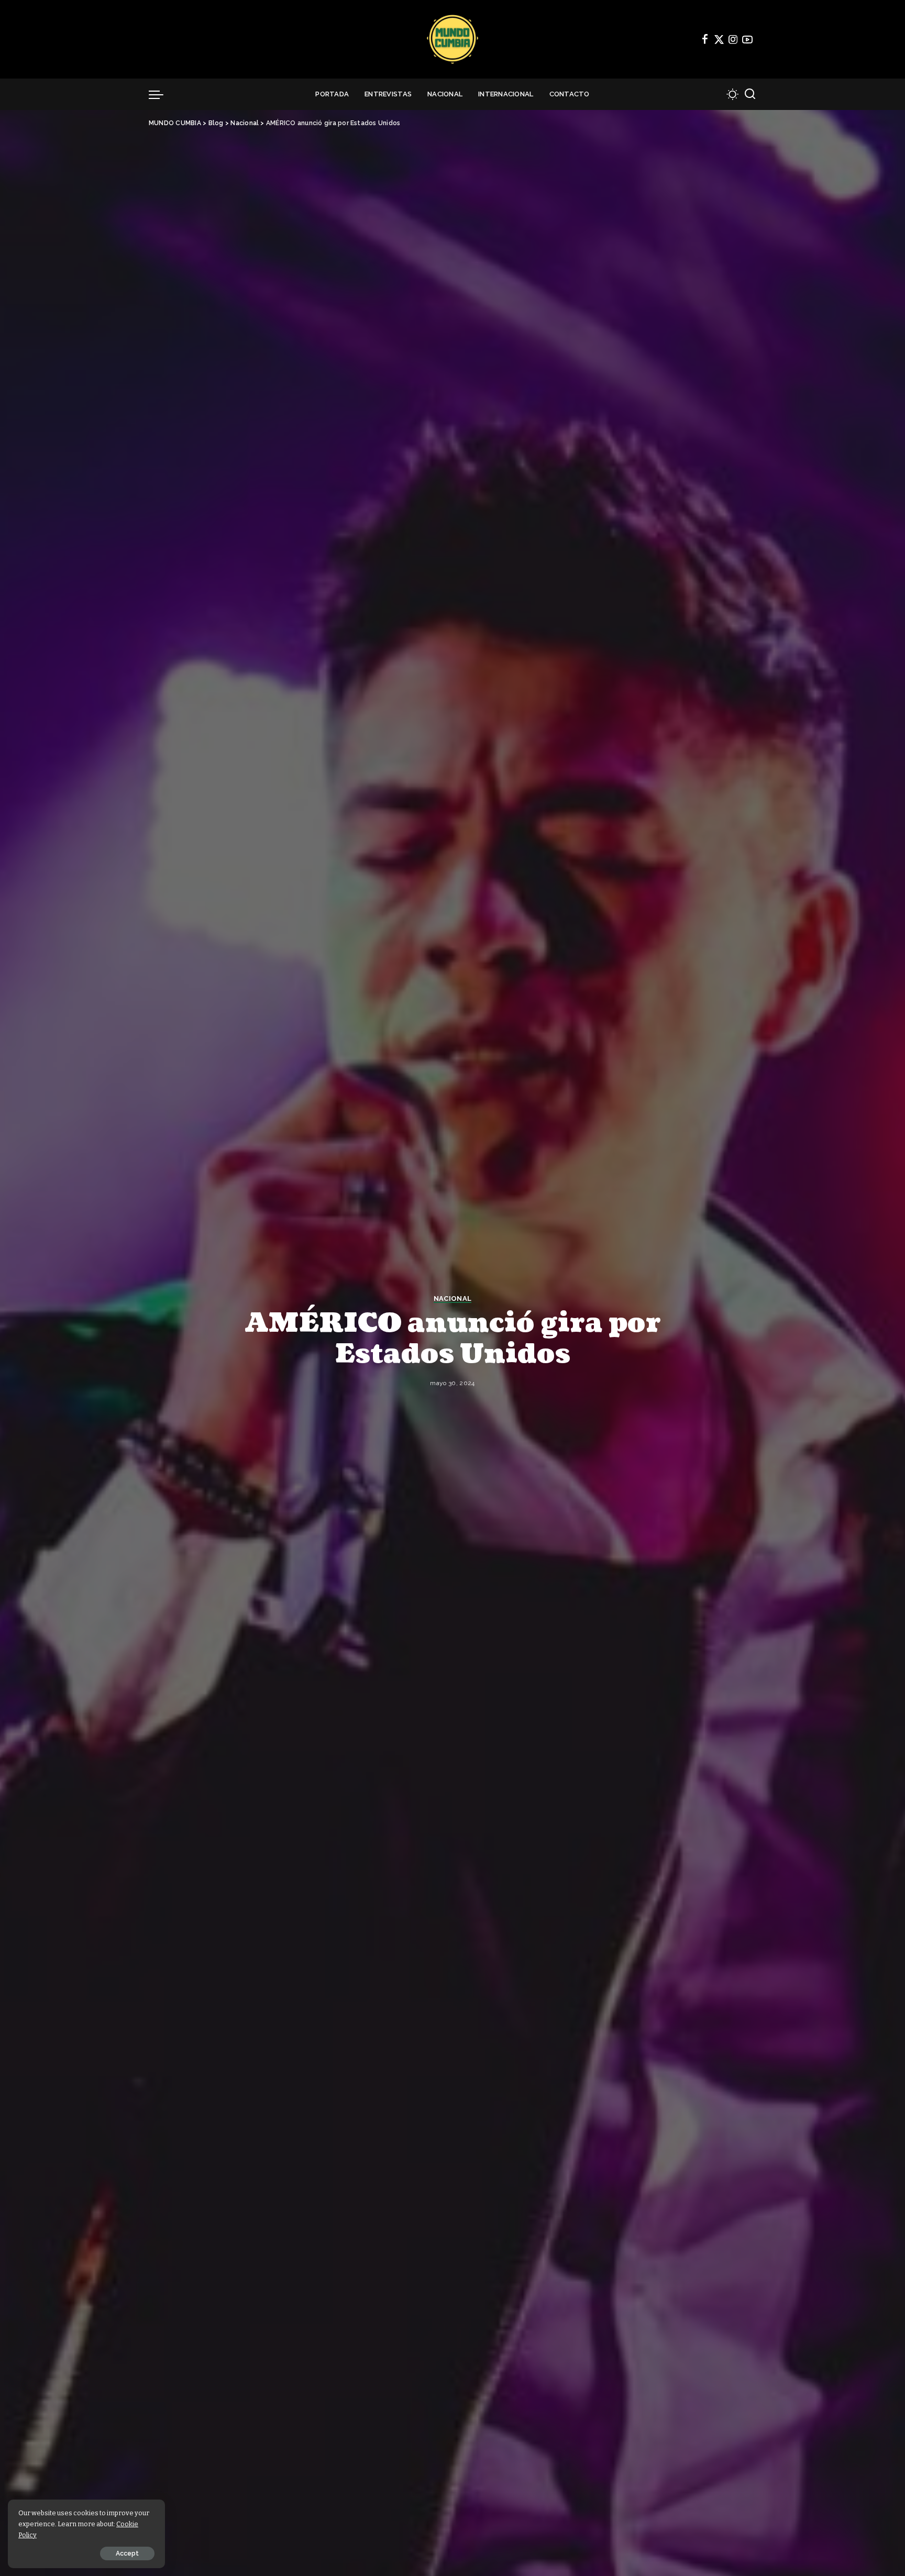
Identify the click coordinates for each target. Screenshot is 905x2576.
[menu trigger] (161, 94)
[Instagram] (733, 39)
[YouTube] (747, 39)
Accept (127, 2553)
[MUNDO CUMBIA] (452, 39)
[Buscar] (750, 94)
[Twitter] (719, 39)
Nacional (453, 1299)
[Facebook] (705, 39)
